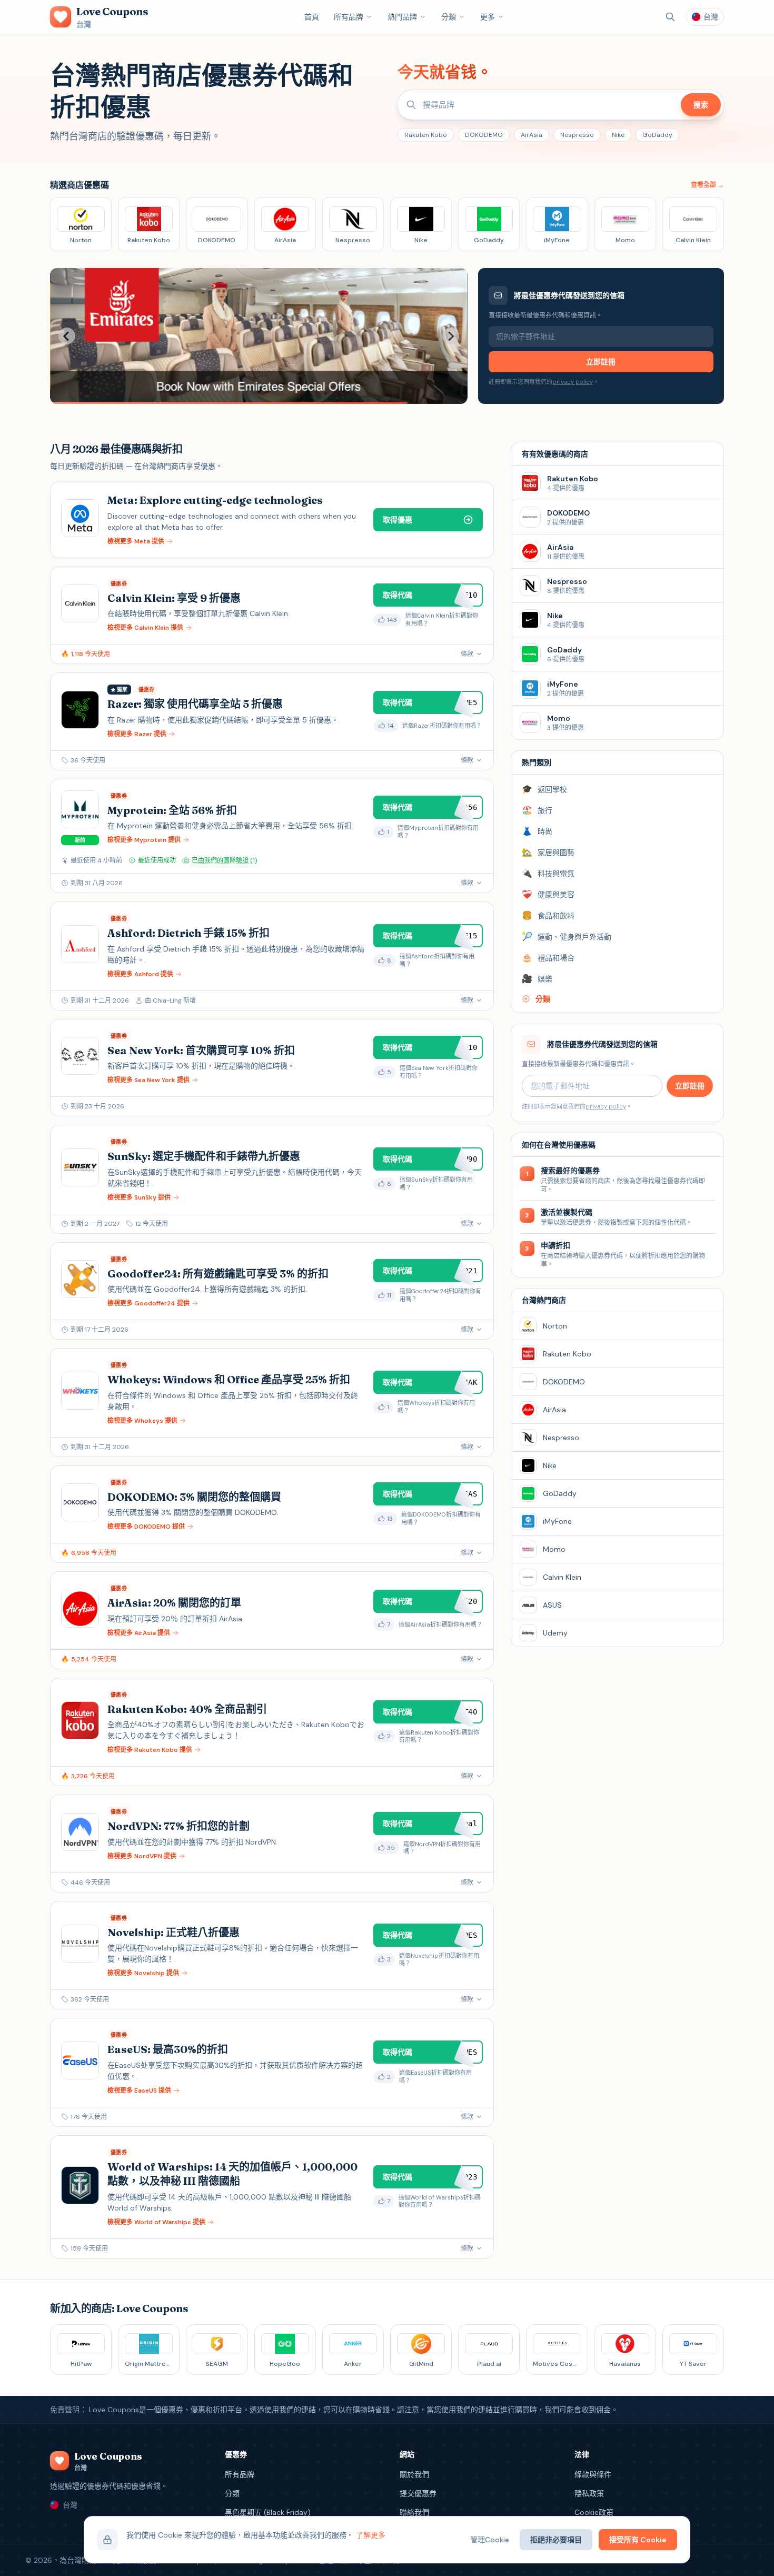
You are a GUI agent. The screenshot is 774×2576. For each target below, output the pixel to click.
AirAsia (532, 135)
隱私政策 (589, 2493)
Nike (618, 135)
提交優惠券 (418, 2493)
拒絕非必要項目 (556, 2540)
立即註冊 (601, 362)
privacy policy (573, 382)
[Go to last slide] (67, 336)
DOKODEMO (484, 135)
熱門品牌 (402, 17)
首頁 (312, 17)
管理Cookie (490, 2540)
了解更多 (371, 2535)
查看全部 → (707, 185)
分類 (449, 17)
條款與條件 (593, 2474)
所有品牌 (349, 17)
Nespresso (577, 135)
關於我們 (414, 2474)
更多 (488, 17)
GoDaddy (657, 135)
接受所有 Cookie (638, 2540)
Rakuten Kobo (426, 135)
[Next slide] (451, 336)
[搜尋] (670, 17)
